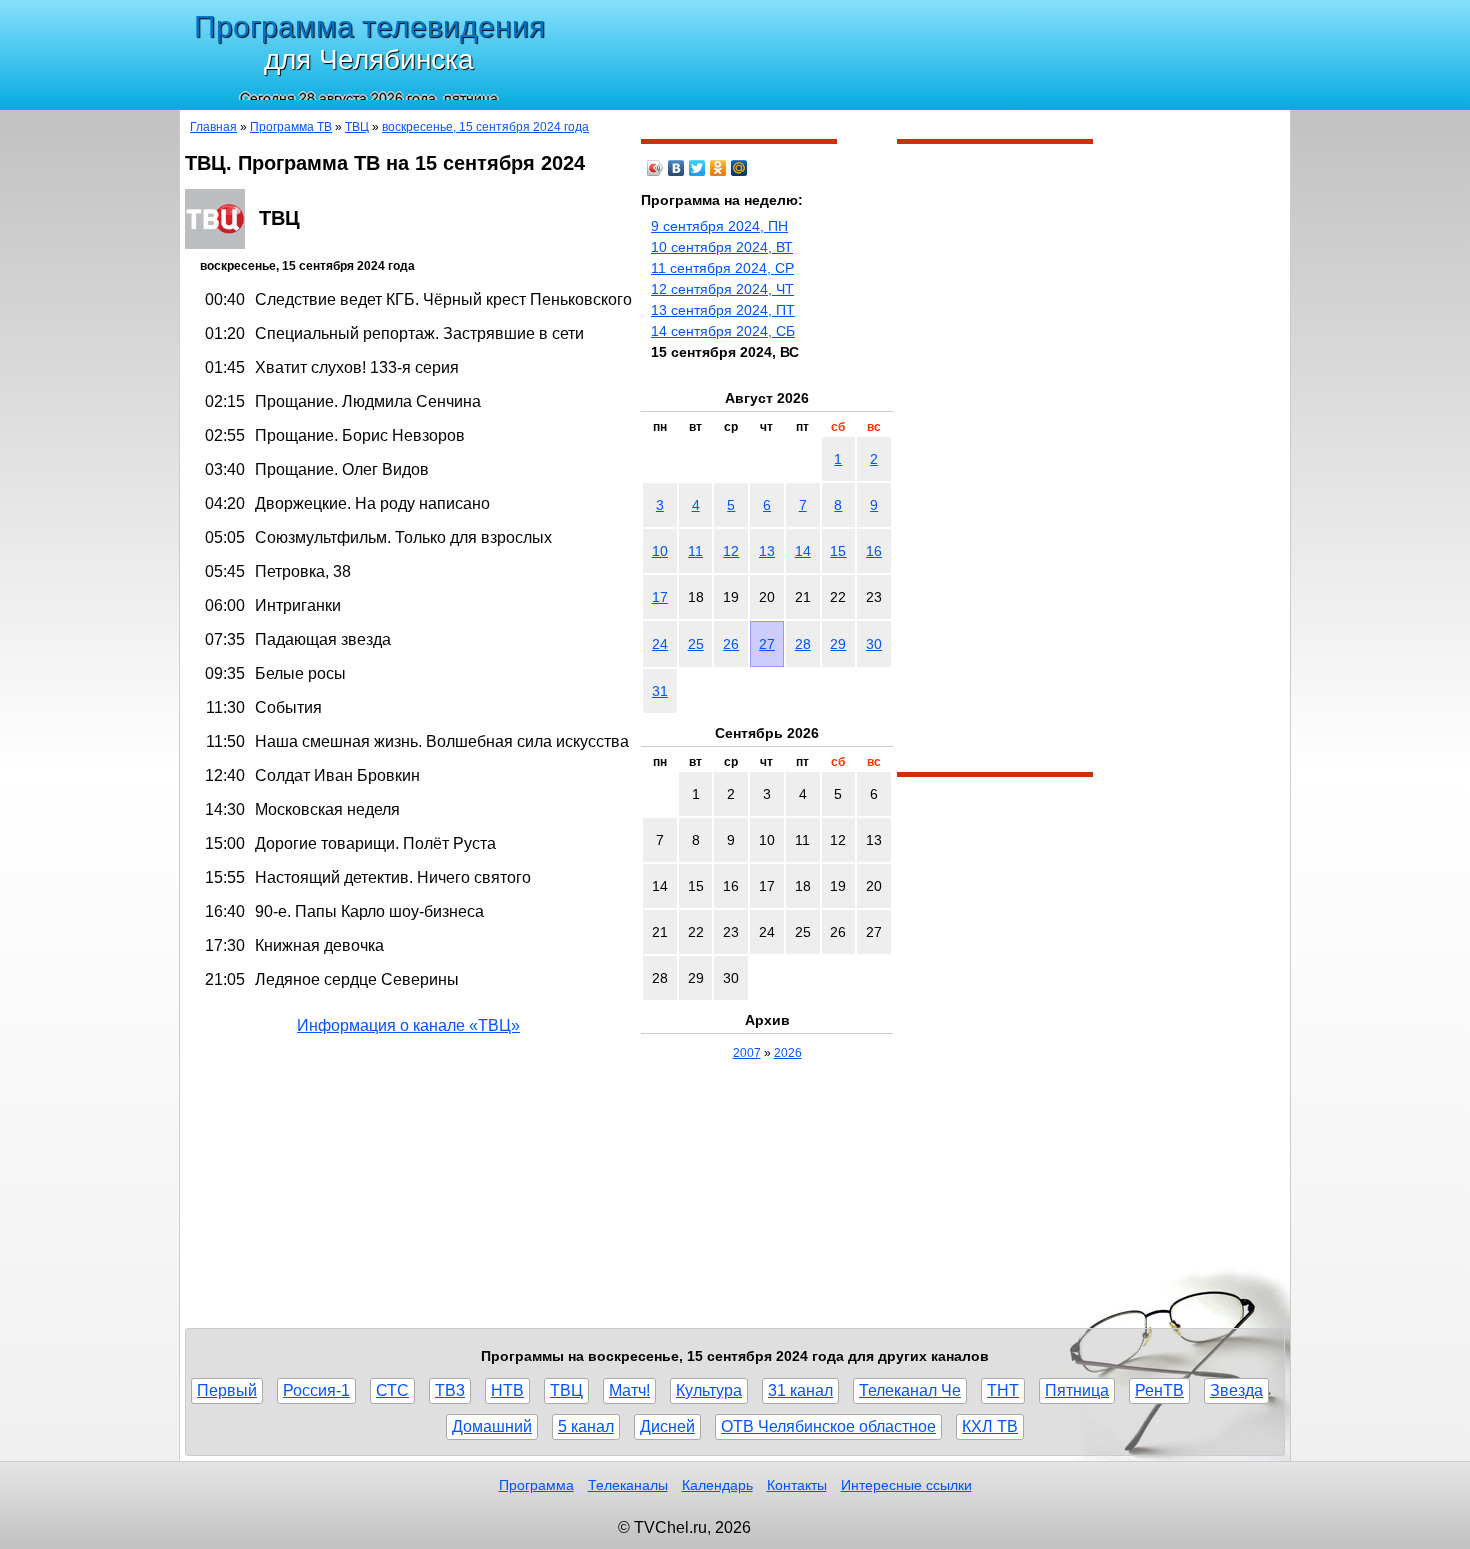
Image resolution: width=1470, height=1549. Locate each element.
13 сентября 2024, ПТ (723, 310)
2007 (747, 1053)
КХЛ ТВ (990, 1426)
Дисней (667, 1426)
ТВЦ (357, 127)
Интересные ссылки (906, 1485)
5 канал (586, 1426)
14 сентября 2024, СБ (723, 331)
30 (874, 644)
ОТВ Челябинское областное (828, 1426)
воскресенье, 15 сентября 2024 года (485, 127)
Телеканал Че (910, 1390)
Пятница (1077, 1390)
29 (838, 644)
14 (803, 551)
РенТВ (1159, 1390)
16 (874, 551)
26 (731, 644)
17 (660, 597)
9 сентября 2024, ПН (719, 226)
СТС (392, 1390)
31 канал (800, 1390)
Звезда (1236, 1390)
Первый (227, 1390)
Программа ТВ (291, 127)
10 (660, 551)
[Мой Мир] (739, 168)
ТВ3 (450, 1390)
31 (660, 691)
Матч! (629, 1390)
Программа (536, 1485)
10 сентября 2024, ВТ (722, 247)
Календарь (717, 1485)
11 (695, 551)
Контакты (797, 1485)
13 (767, 551)
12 (731, 551)
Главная (213, 127)
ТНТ (1003, 1390)
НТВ (507, 1390)
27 (767, 644)
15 (838, 551)
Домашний (492, 1426)
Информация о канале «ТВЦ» (408, 1025)
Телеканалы (628, 1485)
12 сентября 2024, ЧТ (722, 289)
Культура (709, 1390)
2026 (788, 1053)
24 (660, 644)
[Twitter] (697, 168)
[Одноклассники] (718, 168)
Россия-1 (316, 1390)
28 (803, 644)
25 (696, 644)
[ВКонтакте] (676, 168)
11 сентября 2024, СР (722, 268)
